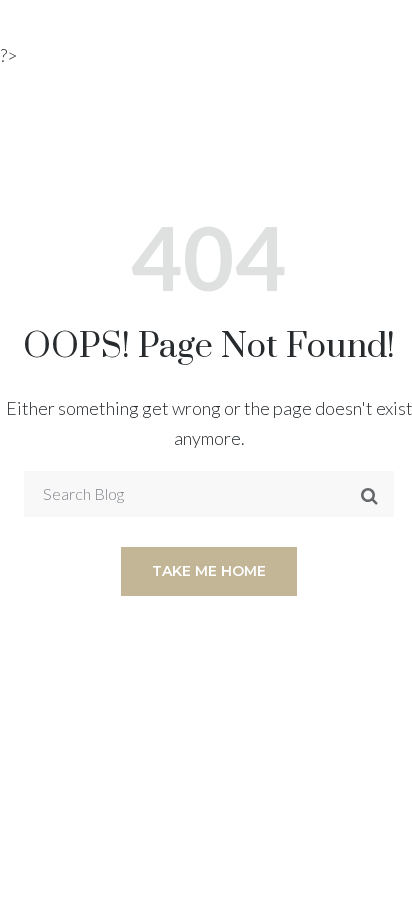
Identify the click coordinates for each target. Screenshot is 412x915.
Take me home (209, 571)
